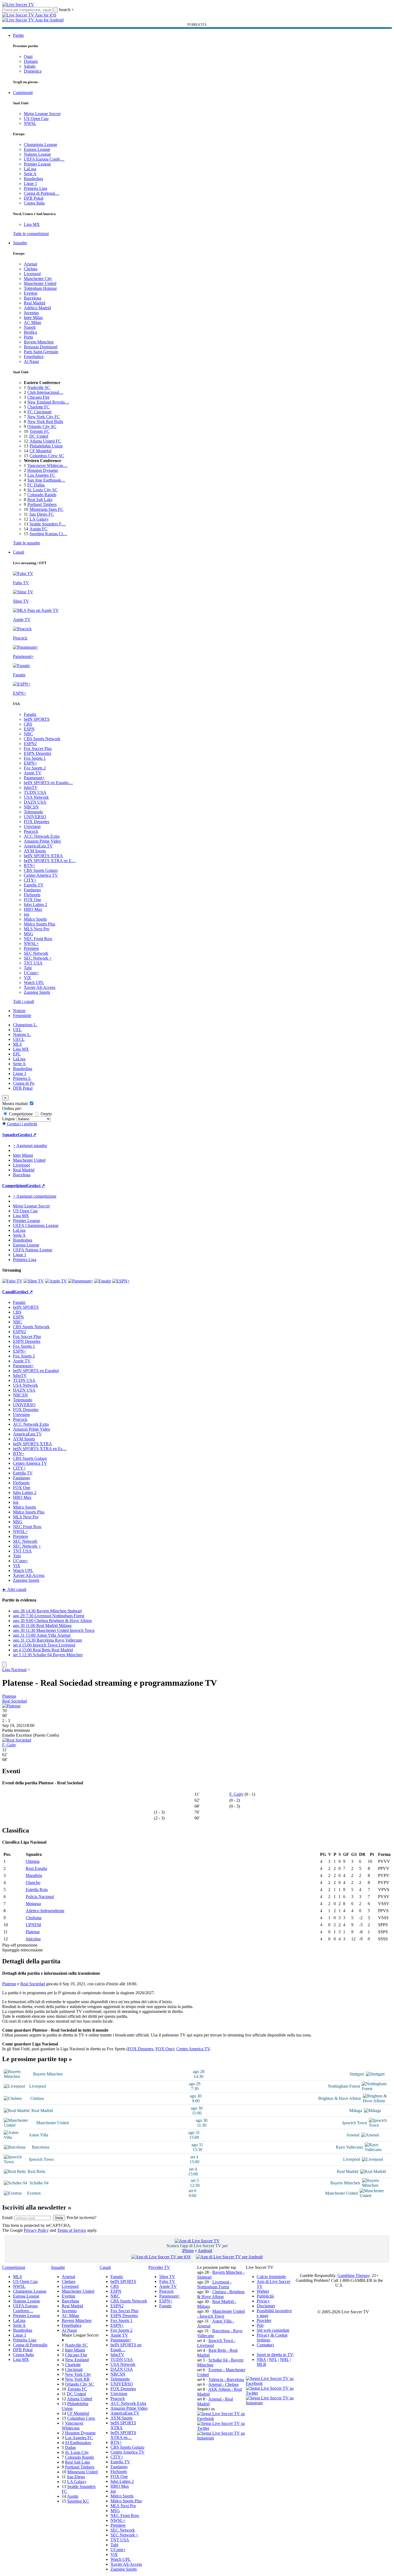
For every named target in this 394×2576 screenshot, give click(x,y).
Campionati (23, 92)
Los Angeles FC (41, 475)
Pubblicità (265, 2296)
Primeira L (22, 1078)
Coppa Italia (34, 203)
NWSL (30, 123)
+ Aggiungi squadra (30, 1146)
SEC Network (36, 953)
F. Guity (9, 1745)
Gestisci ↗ (27, 1135)
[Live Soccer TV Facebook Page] (222, 2419)
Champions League (40, 144)
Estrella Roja (37, 1890)
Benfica (30, 332)
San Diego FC (42, 514)
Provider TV (159, 2267)
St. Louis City (77, 2452)
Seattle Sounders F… (48, 524)
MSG (29, 934)
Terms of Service (72, 2230)
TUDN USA (35, 792)
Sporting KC (78, 2501)
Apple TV (33, 773)
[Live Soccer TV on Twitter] (222, 2428)
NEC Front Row (38, 939)
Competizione (20, 1114)
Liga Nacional (14, 1670)
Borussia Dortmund (41, 347)
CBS (28, 724)
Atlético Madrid (37, 308)
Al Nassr (31, 361)
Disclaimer (266, 2306)
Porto (28, 337)
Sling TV (167, 2277)
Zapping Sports (37, 992)
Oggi (28, 56)
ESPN (29, 729)
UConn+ (31, 973)
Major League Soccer (42, 114)
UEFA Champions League (36, 1225)
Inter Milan (33, 318)
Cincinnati (74, 2369)
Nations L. (22, 1034)
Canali (19, 552)
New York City (78, 2374)
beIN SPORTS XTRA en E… (50, 861)
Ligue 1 (30, 183)
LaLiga (30, 169)
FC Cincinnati (39, 412)
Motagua (33, 1904)
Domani (31, 61)
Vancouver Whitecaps (73, 2426)
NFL (273, 2359)
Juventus (31, 313)
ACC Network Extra (42, 836)
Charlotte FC (38, 407)
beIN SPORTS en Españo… (48, 783)
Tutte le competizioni (31, 234)
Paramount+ (34, 778)
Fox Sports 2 (35, 768)
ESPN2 (30, 744)
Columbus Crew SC (47, 456)
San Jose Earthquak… (46, 480)
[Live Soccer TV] (18, 4)
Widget (263, 2291)
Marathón (34, 1875)
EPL (17, 1054)
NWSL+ (31, 943)
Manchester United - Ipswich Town (221, 2314)
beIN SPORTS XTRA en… (123, 2435)
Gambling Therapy (354, 2275)
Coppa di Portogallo (30, 2345)
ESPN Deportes (38, 753)
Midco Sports (35, 919)
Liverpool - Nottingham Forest (214, 2284)
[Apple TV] (56, 1281)
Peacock (31, 831)
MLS (17, 1044)
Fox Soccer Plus (38, 748)
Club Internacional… (45, 392)
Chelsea (31, 269)
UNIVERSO (35, 817)
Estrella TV (34, 885)
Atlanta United (79, 2399)
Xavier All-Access (40, 987)
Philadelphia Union (46, 446)
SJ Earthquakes (78, 2443)
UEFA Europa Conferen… (25, 2308)
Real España (36, 1868)
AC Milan (32, 322)
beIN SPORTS (37, 719)
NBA (261, 2359)
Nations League (37, 154)
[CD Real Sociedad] (17, 1740)
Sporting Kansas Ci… (48, 534)
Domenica (33, 71)
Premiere (31, 948)
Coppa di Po (24, 1083)
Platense (9, 1696)
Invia (59, 2218)
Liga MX (32, 224)
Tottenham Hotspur (40, 288)
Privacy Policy (36, 2230)
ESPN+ (30, 763)
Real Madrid (35, 303)
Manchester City (38, 279)
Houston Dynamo (43, 470)
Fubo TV (167, 2281)
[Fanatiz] (103, 1281)
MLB (261, 2364)
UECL (19, 1039)
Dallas (70, 2447)
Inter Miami (75, 2350)
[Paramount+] (81, 1281)
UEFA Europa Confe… (44, 159)
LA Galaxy (39, 519)
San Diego (76, 2477)
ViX (27, 978)
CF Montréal (40, 451)
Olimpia (33, 1861)
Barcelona (32, 298)
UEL (17, 1030)
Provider (264, 2320)
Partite (18, 35)
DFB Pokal (34, 198)
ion (27, 914)
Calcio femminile (271, 2277)
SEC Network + (38, 958)
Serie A (30, 174)
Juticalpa (33, 1939)
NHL (284, 2359)
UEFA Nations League (33, 1250)
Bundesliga (33, 179)
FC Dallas (36, 485)
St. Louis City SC (43, 490)
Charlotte (73, 2365)
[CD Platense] (11, 1706)
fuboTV (31, 787)
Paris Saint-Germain (41, 352)
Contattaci (265, 2345)
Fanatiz (30, 714)
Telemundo (33, 812)
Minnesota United (82, 2472)
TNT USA (33, 963)
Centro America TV (41, 875)
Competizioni (14, 1186)
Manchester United (40, 283)
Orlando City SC (42, 426)
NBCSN (31, 807)
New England (77, 2360)
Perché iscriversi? (82, 2218)
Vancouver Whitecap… (47, 465)
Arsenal (30, 264)
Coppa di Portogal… (42, 193)
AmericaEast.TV (38, 846)
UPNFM (33, 1925)
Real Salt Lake (40, 500)
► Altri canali (14, 1589)
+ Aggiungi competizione (35, 1196)
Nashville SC (39, 387)
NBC (28, 734)
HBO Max (33, 909)
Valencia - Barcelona (226, 2380)
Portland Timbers (42, 504)
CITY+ (30, 880)
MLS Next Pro (37, 929)
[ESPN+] (121, 1281)
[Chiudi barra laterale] (4, 1664)
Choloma (34, 1918)
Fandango (32, 890)
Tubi (28, 968)
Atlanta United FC (45, 441)
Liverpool (32, 274)
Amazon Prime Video (42, 841)
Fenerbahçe (34, 357)
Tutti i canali (24, 1001)
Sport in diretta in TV (275, 2355)
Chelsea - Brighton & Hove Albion (221, 2294)
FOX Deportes (37, 822)
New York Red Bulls (45, 422)
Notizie (19, 1011)
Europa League (37, 149)
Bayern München (39, 342)
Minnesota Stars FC (46, 509)
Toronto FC (40, 431)
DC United (39, 436)
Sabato (30, 66)
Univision (32, 826)
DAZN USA (35, 802)
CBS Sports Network (42, 739)
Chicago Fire (38, 397)
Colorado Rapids (42, 495)
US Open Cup (36, 118)
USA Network (36, 797)
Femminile (22, 1016)
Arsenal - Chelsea (223, 2384)
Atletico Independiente (45, 1911)
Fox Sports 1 (35, 758)
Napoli (30, 327)
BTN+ (30, 865)
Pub (260, 2325)
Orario (46, 1114)
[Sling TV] (34, 1281)
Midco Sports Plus (40, 924)
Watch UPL (34, 982)
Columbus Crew (81, 2418)
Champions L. (25, 1025)
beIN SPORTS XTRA (43, 856)
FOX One (32, 900)
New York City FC (44, 417)
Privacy (263, 2301)
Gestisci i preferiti (22, 1124)
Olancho (33, 1883)
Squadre (20, 243)
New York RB (77, 2379)
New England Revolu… (48, 402)
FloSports (32, 895)
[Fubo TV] (12, 1281)
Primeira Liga (35, 188)
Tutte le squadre (27, 543)
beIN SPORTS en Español (36, 1371)
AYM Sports (35, 851)
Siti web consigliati (273, 2330)
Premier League (37, 164)
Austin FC (38, 529)
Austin (73, 2496)
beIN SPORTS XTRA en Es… (40, 1449)
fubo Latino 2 (35, 904)
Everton (31, 293)
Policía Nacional (40, 1897)
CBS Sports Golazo (41, 870)
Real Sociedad (14, 1701)
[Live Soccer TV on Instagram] (222, 2438)
